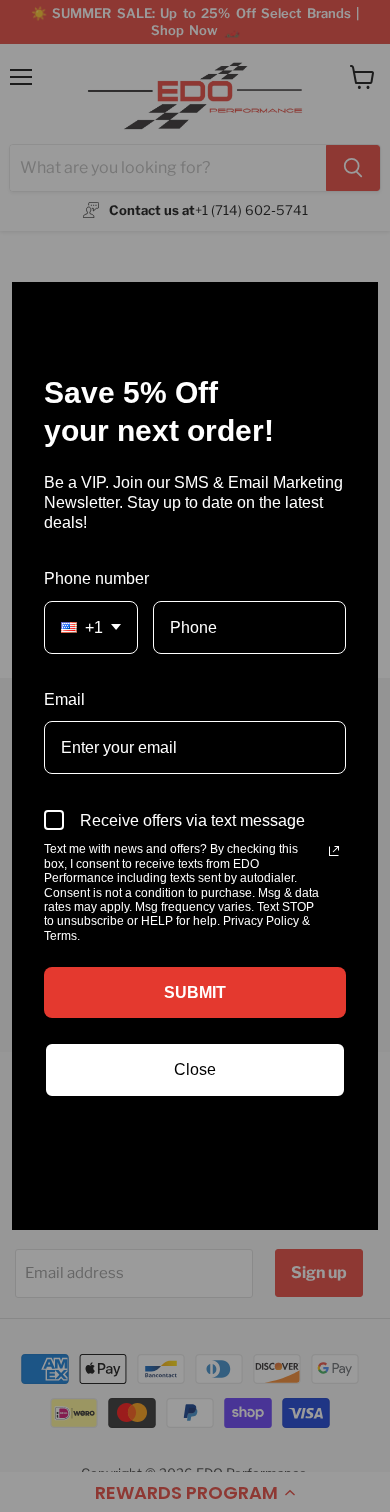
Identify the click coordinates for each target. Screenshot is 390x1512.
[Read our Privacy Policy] (334, 851)
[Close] (354, 306)
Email (64, 699)
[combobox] (91, 627)
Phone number (96, 578)
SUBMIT (195, 992)
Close (195, 1069)
